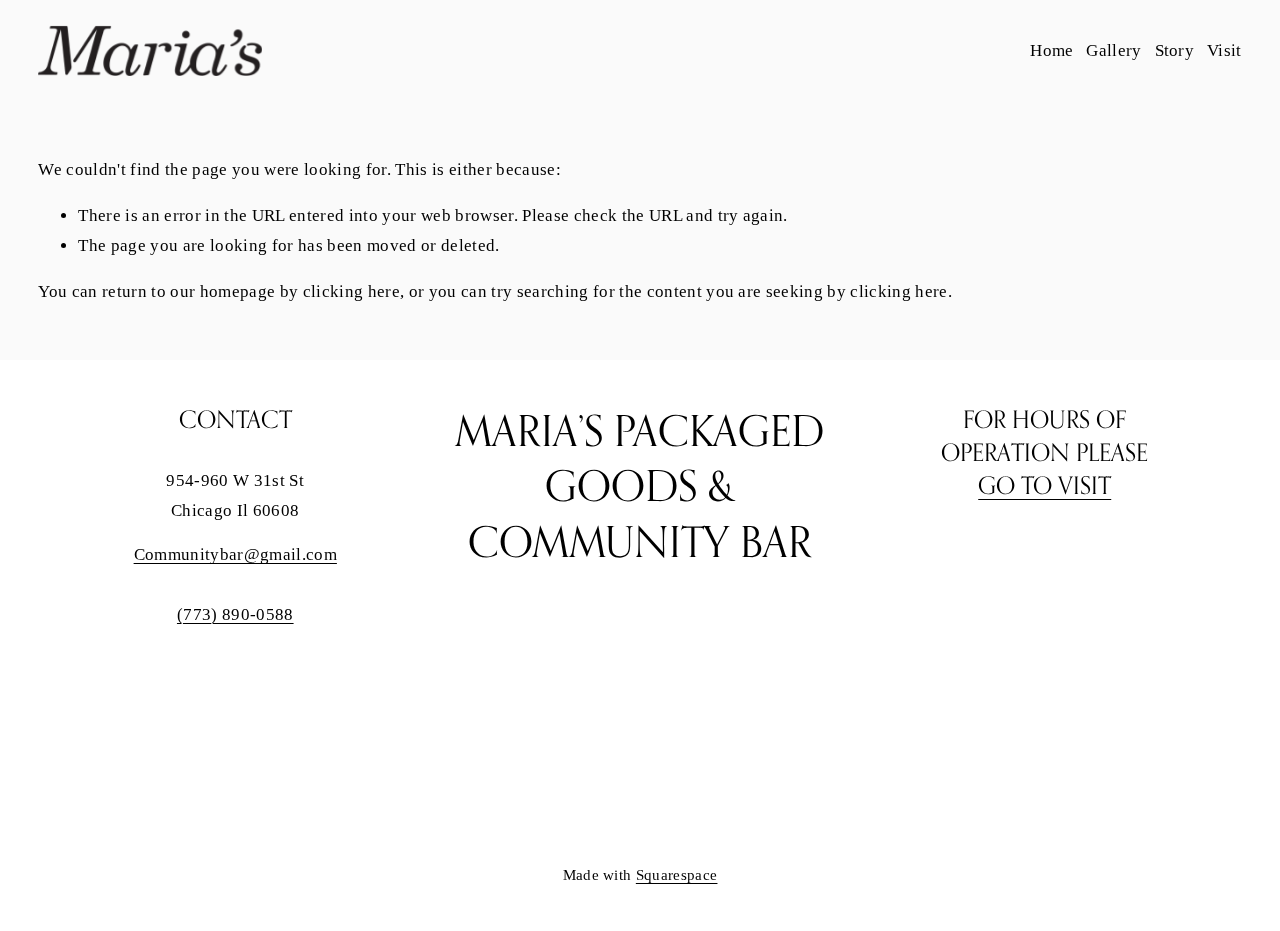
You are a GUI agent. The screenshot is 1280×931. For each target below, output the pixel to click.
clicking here (351, 291)
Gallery (1113, 50)
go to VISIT (1044, 485)
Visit (1224, 50)
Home (1051, 50)
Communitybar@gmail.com (235, 554)
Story (1175, 50)
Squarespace (677, 875)
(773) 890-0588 (235, 614)
